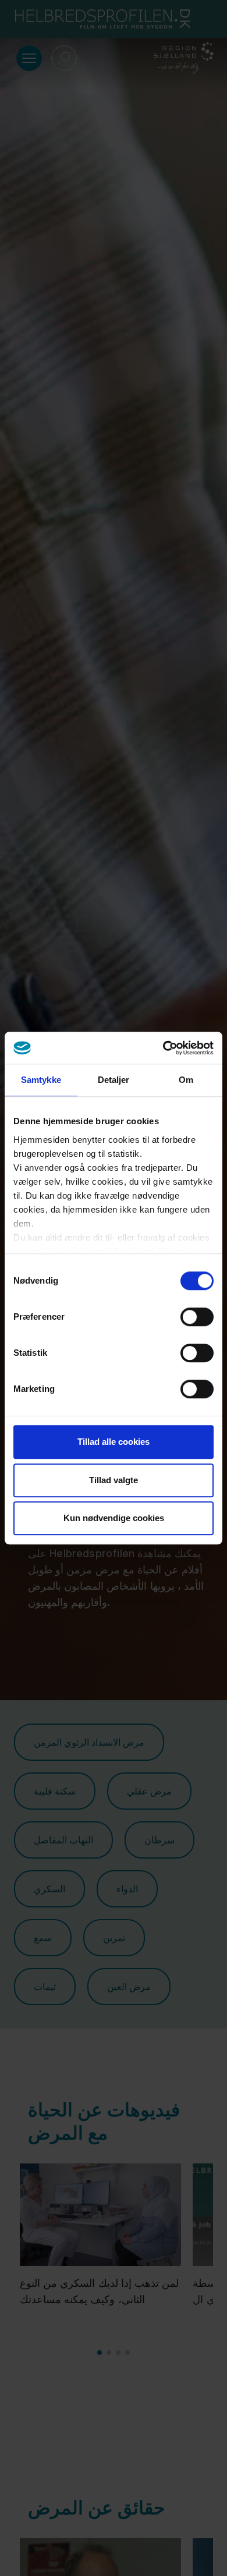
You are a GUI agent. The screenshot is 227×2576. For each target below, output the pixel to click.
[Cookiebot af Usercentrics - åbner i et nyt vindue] (163, 1048)
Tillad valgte (114, 1480)
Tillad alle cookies (114, 1442)
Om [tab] (186, 1080)
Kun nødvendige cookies (114, 1518)
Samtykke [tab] (41, 1080)
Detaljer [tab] (114, 1080)
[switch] (197, 1317)
